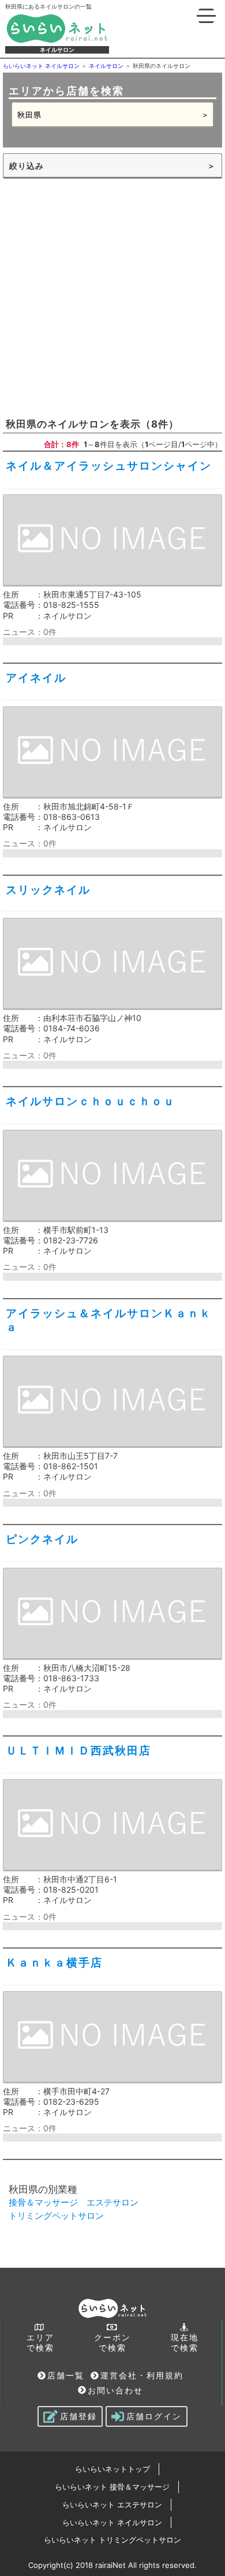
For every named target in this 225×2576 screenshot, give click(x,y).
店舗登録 (78, 2416)
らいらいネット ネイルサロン (112, 2522)
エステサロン (112, 2202)
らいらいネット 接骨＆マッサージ (112, 2487)
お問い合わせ (115, 2390)
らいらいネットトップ (112, 2469)
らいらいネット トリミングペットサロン (112, 2540)
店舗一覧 (66, 2375)
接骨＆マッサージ (43, 2202)
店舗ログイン (154, 2416)
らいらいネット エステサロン (112, 2505)
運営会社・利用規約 (142, 2375)
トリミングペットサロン (56, 2216)
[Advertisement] (112, 297)
